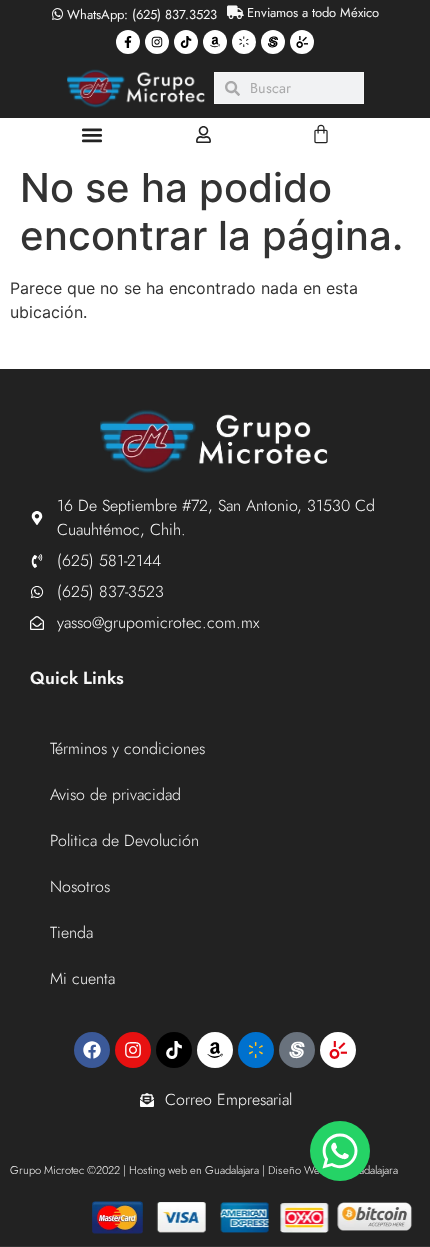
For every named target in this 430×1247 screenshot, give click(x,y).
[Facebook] (92, 1050)
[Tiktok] (186, 42)
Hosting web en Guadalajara (194, 1170)
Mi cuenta (82, 978)
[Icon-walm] (244, 42)
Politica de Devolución (124, 840)
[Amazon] (215, 42)
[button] (91, 134)
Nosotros (80, 886)
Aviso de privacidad (115, 794)
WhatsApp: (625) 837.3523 (140, 14)
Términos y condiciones (127, 748)
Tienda (71, 932)
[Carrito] (321, 134)
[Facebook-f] (128, 42)
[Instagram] (157, 42)
